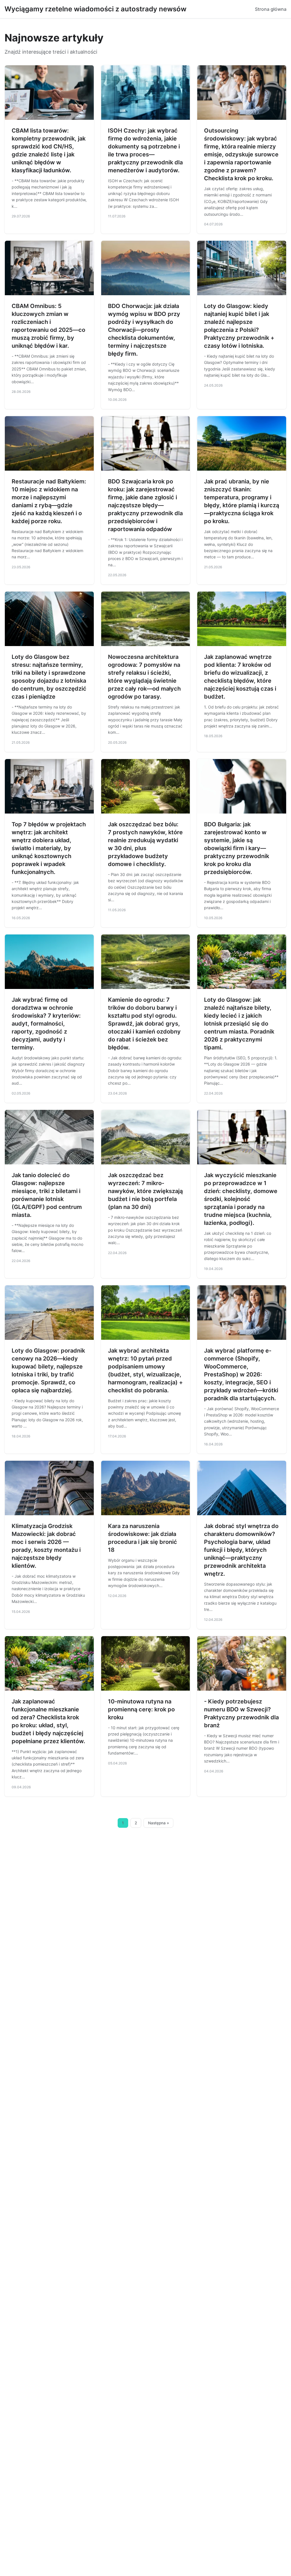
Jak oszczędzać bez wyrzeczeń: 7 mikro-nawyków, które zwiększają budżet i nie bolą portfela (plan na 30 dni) (145, 1191)
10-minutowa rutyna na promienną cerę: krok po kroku (141, 1709)
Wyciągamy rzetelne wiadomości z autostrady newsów (95, 9)
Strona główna (271, 9)
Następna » (159, 1823)
